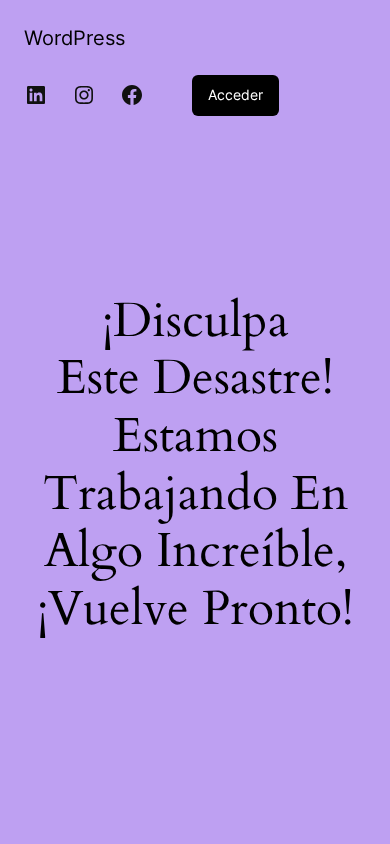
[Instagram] (84, 95)
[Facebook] (132, 95)
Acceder (235, 94)
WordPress (74, 38)
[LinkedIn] (36, 95)
